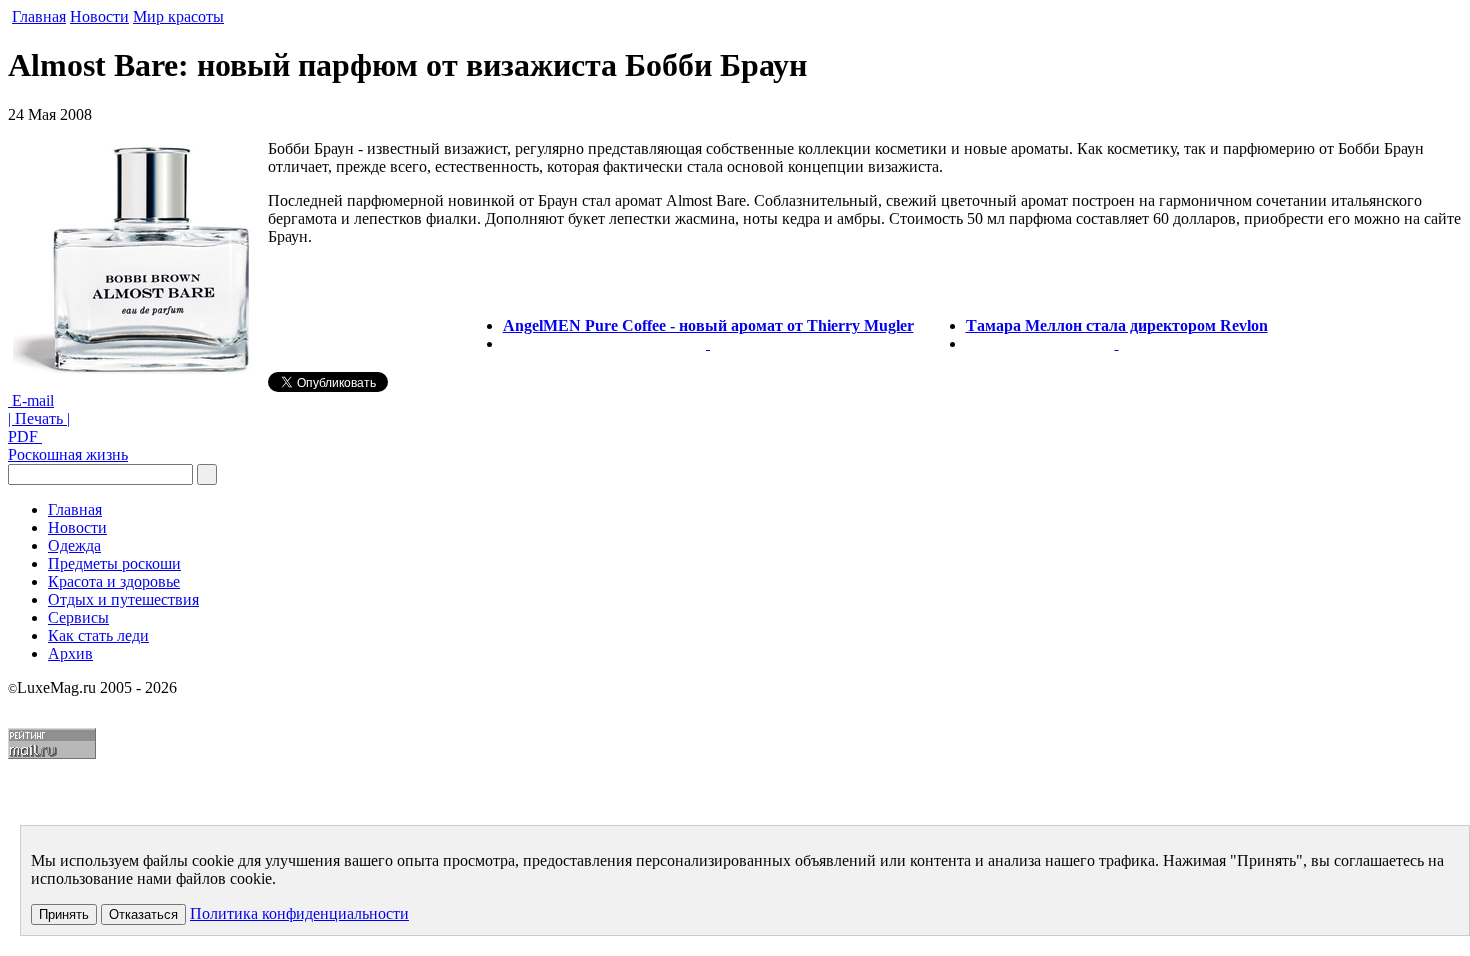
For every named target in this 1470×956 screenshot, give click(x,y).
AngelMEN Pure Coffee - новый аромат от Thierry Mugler (708, 325)
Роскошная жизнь (68, 454)
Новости (99, 16)
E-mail (31, 400)
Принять (64, 914)
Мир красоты (178, 16)
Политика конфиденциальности (299, 913)
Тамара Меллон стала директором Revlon (1117, 325)
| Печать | (39, 418)
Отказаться (143, 914)
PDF (25, 436)
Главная (39, 16)
